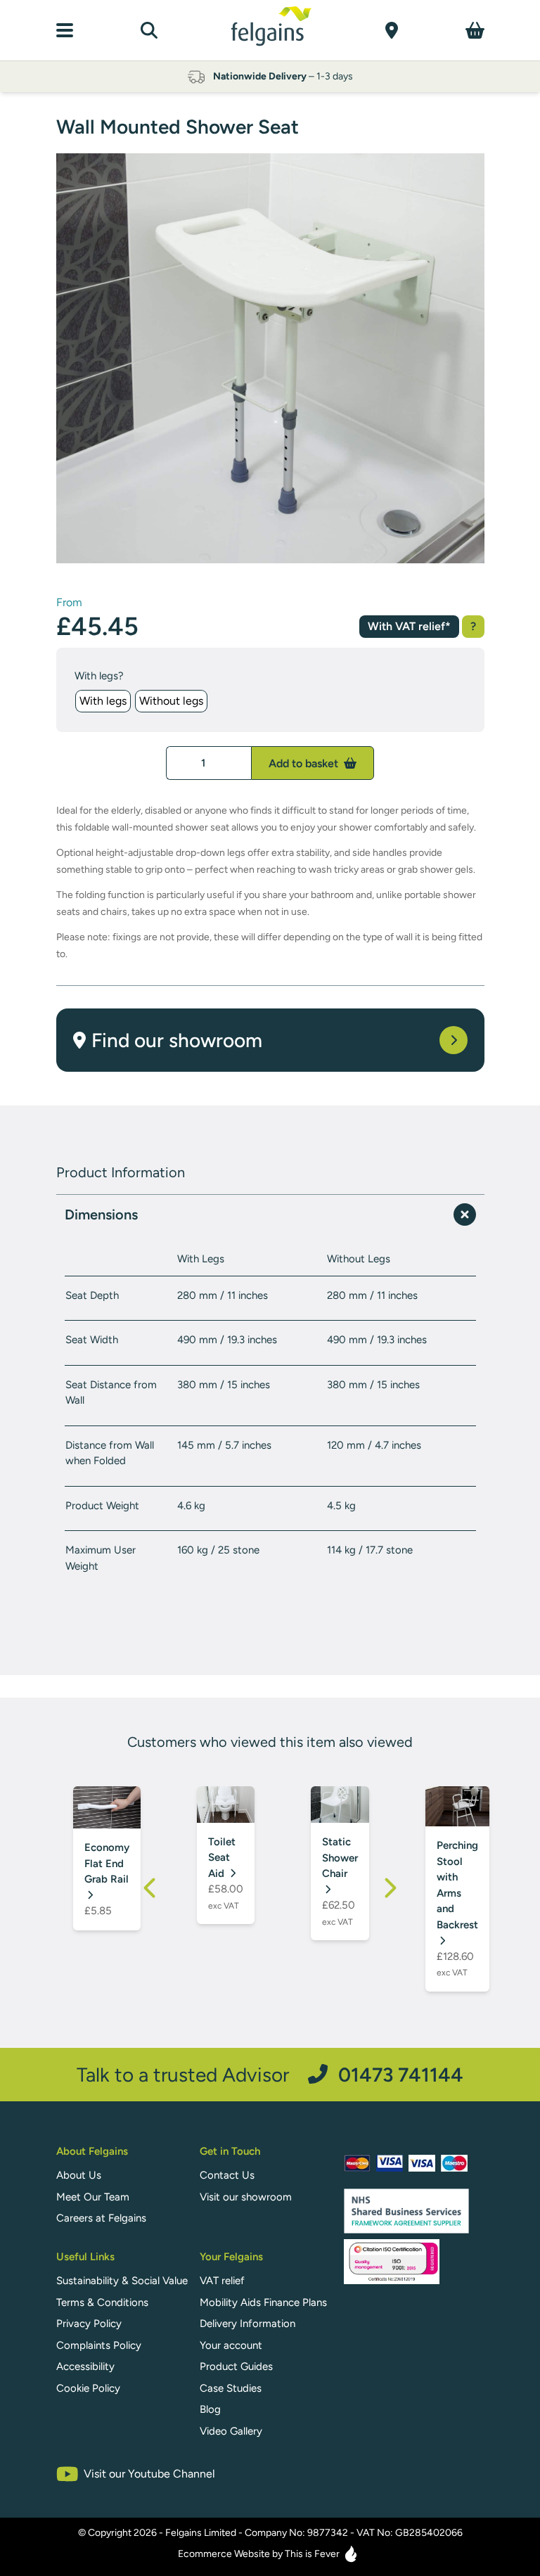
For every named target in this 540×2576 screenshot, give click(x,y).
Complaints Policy (99, 2345)
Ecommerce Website (224, 2554)
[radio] (103, 701)
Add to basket (305, 763)
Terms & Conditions (102, 2302)
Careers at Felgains (101, 2218)
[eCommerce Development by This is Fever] (351, 2554)
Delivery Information (247, 2324)
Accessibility (85, 2366)
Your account (231, 2345)
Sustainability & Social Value (122, 2281)
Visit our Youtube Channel (149, 2474)
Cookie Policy (88, 2388)
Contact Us (227, 2175)
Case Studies (231, 2388)
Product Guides (236, 2366)
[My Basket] (475, 30)
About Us (79, 2175)
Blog (210, 2409)
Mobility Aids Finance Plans (263, 2302)
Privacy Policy (89, 2324)
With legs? (99, 676)
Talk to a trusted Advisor (270, 2074)
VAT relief (222, 2281)
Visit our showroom (246, 2197)
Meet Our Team (93, 2197)
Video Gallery (231, 2431)
